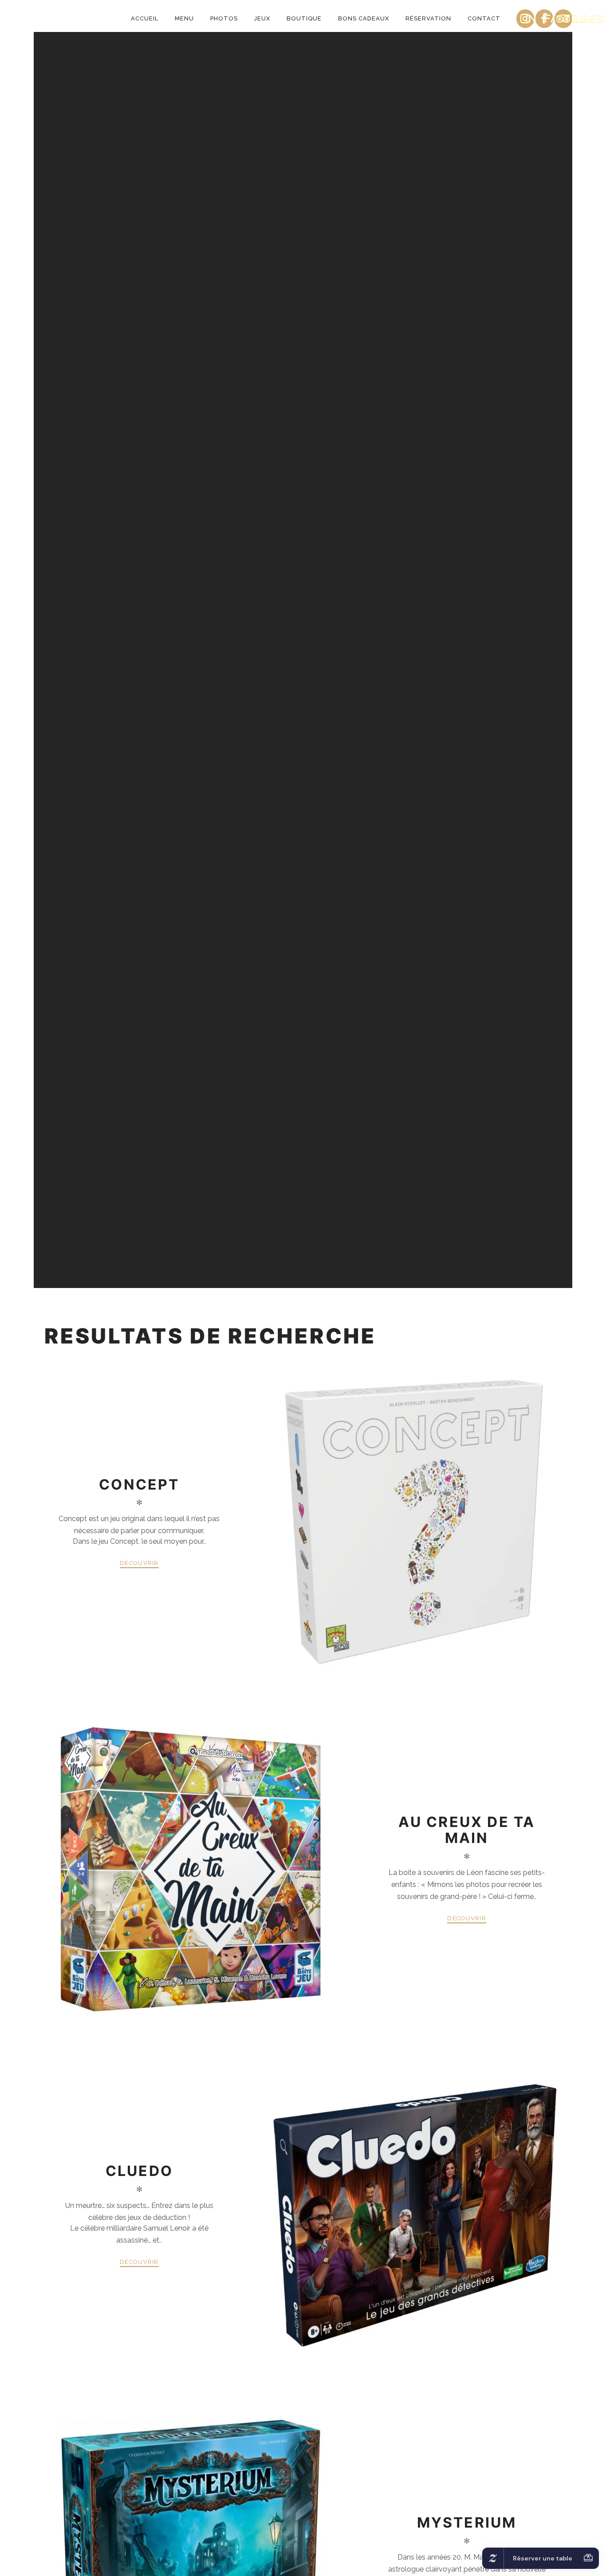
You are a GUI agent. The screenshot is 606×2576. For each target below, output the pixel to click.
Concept (139, 1484)
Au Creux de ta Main (467, 1830)
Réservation (428, 18)
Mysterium (467, 2522)
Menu (184, 18)
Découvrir (139, 1563)
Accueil (145, 18)
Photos (224, 18)
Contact (484, 18)
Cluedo (139, 2171)
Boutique (304, 18)
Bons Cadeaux (364, 18)
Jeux (262, 18)
